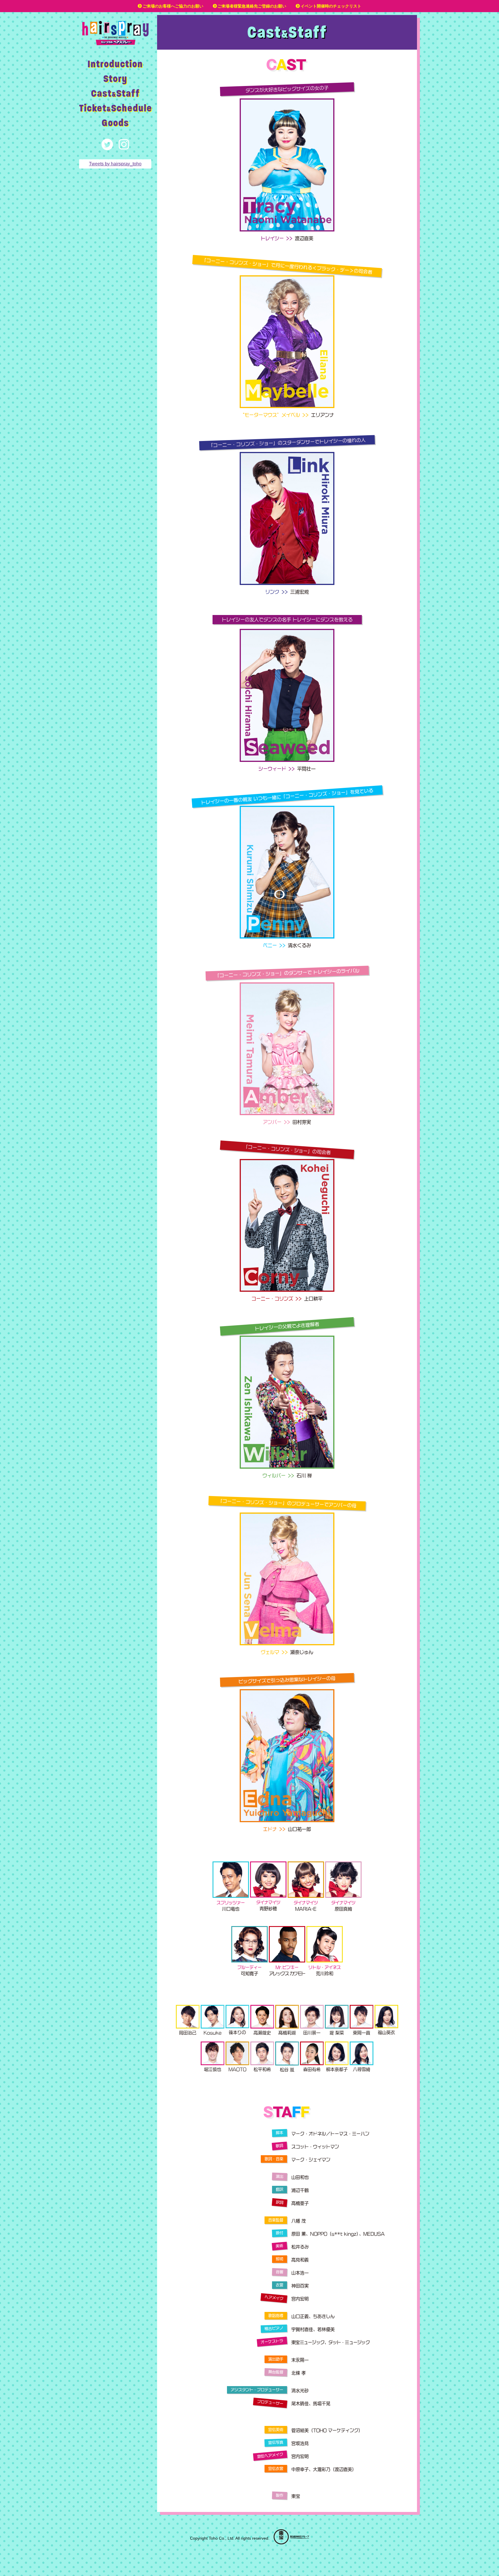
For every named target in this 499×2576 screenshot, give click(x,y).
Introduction (115, 64)
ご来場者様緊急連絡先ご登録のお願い (252, 6)
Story (115, 78)
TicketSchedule (116, 108)
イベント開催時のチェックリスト (331, 6)
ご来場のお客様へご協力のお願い (173, 6)
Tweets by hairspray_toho (115, 164)
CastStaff (115, 93)
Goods (115, 123)
